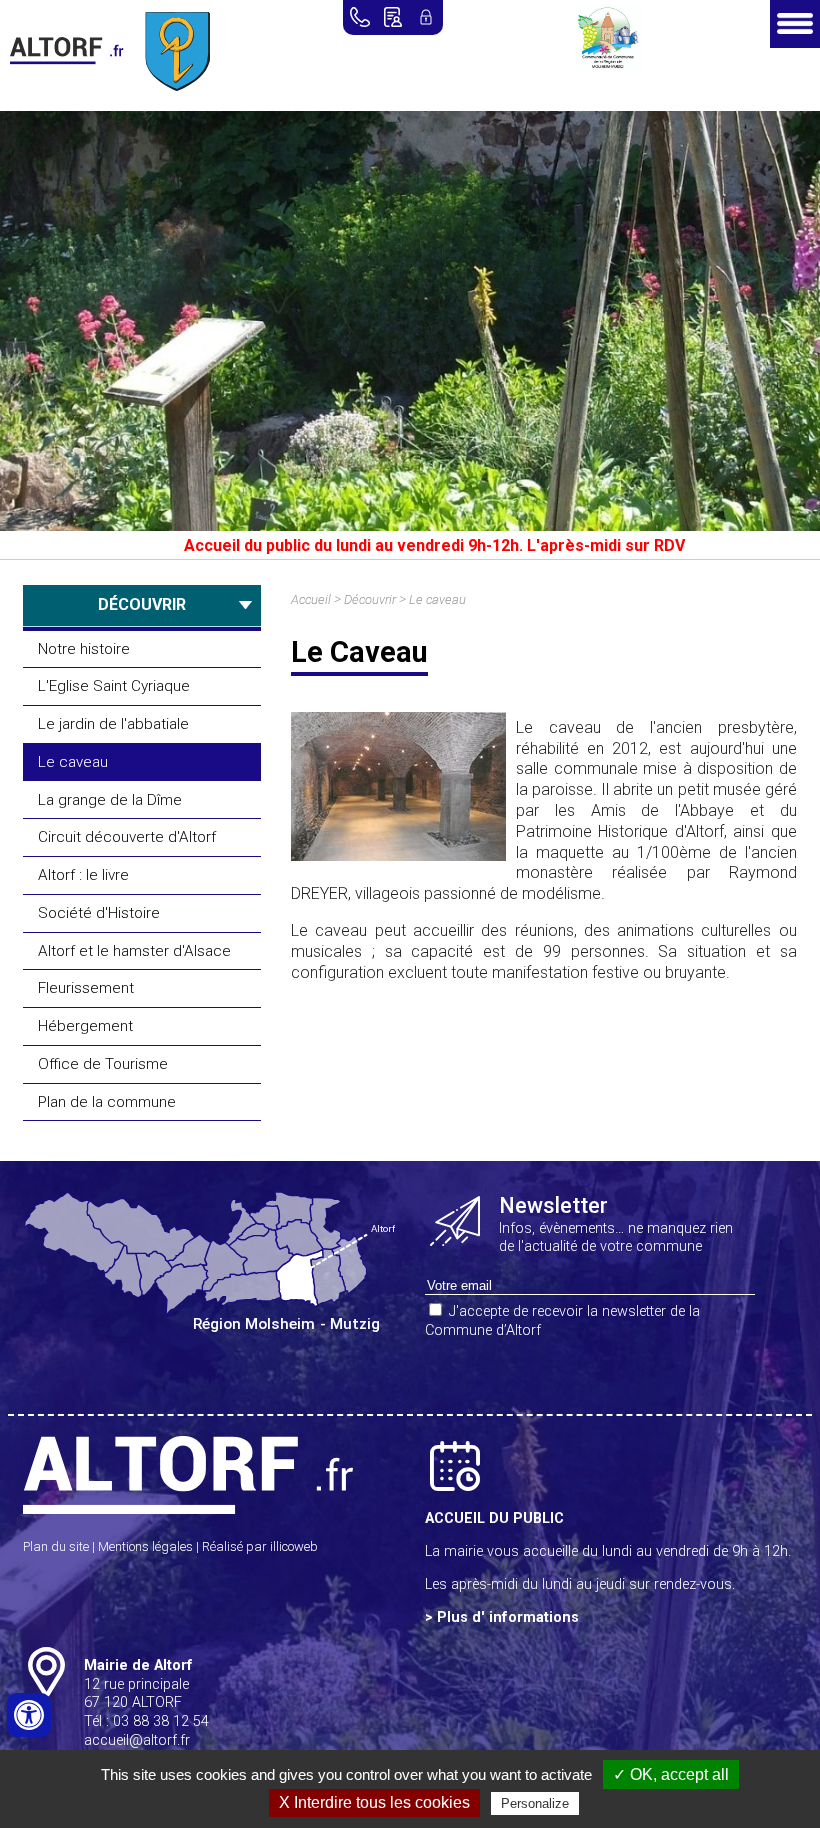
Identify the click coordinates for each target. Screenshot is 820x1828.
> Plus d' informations (502, 1617)
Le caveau (73, 762)
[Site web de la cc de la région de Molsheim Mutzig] (609, 65)
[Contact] (393, 17)
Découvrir (370, 599)
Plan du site (56, 1546)
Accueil (311, 599)
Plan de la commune (107, 1102)
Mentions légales (145, 1546)
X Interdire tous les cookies (374, 1802)
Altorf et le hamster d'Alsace (134, 951)
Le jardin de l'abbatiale (113, 724)
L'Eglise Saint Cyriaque (114, 686)
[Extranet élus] (426, 17)
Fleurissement (86, 988)
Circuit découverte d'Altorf (127, 837)
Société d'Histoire (99, 913)
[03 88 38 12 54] (360, 17)
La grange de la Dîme (110, 800)
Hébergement (85, 1026)
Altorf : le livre (83, 875)
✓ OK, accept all (671, 1774)
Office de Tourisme (103, 1064)
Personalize (535, 1803)
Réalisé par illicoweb (260, 1546)
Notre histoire (84, 649)
